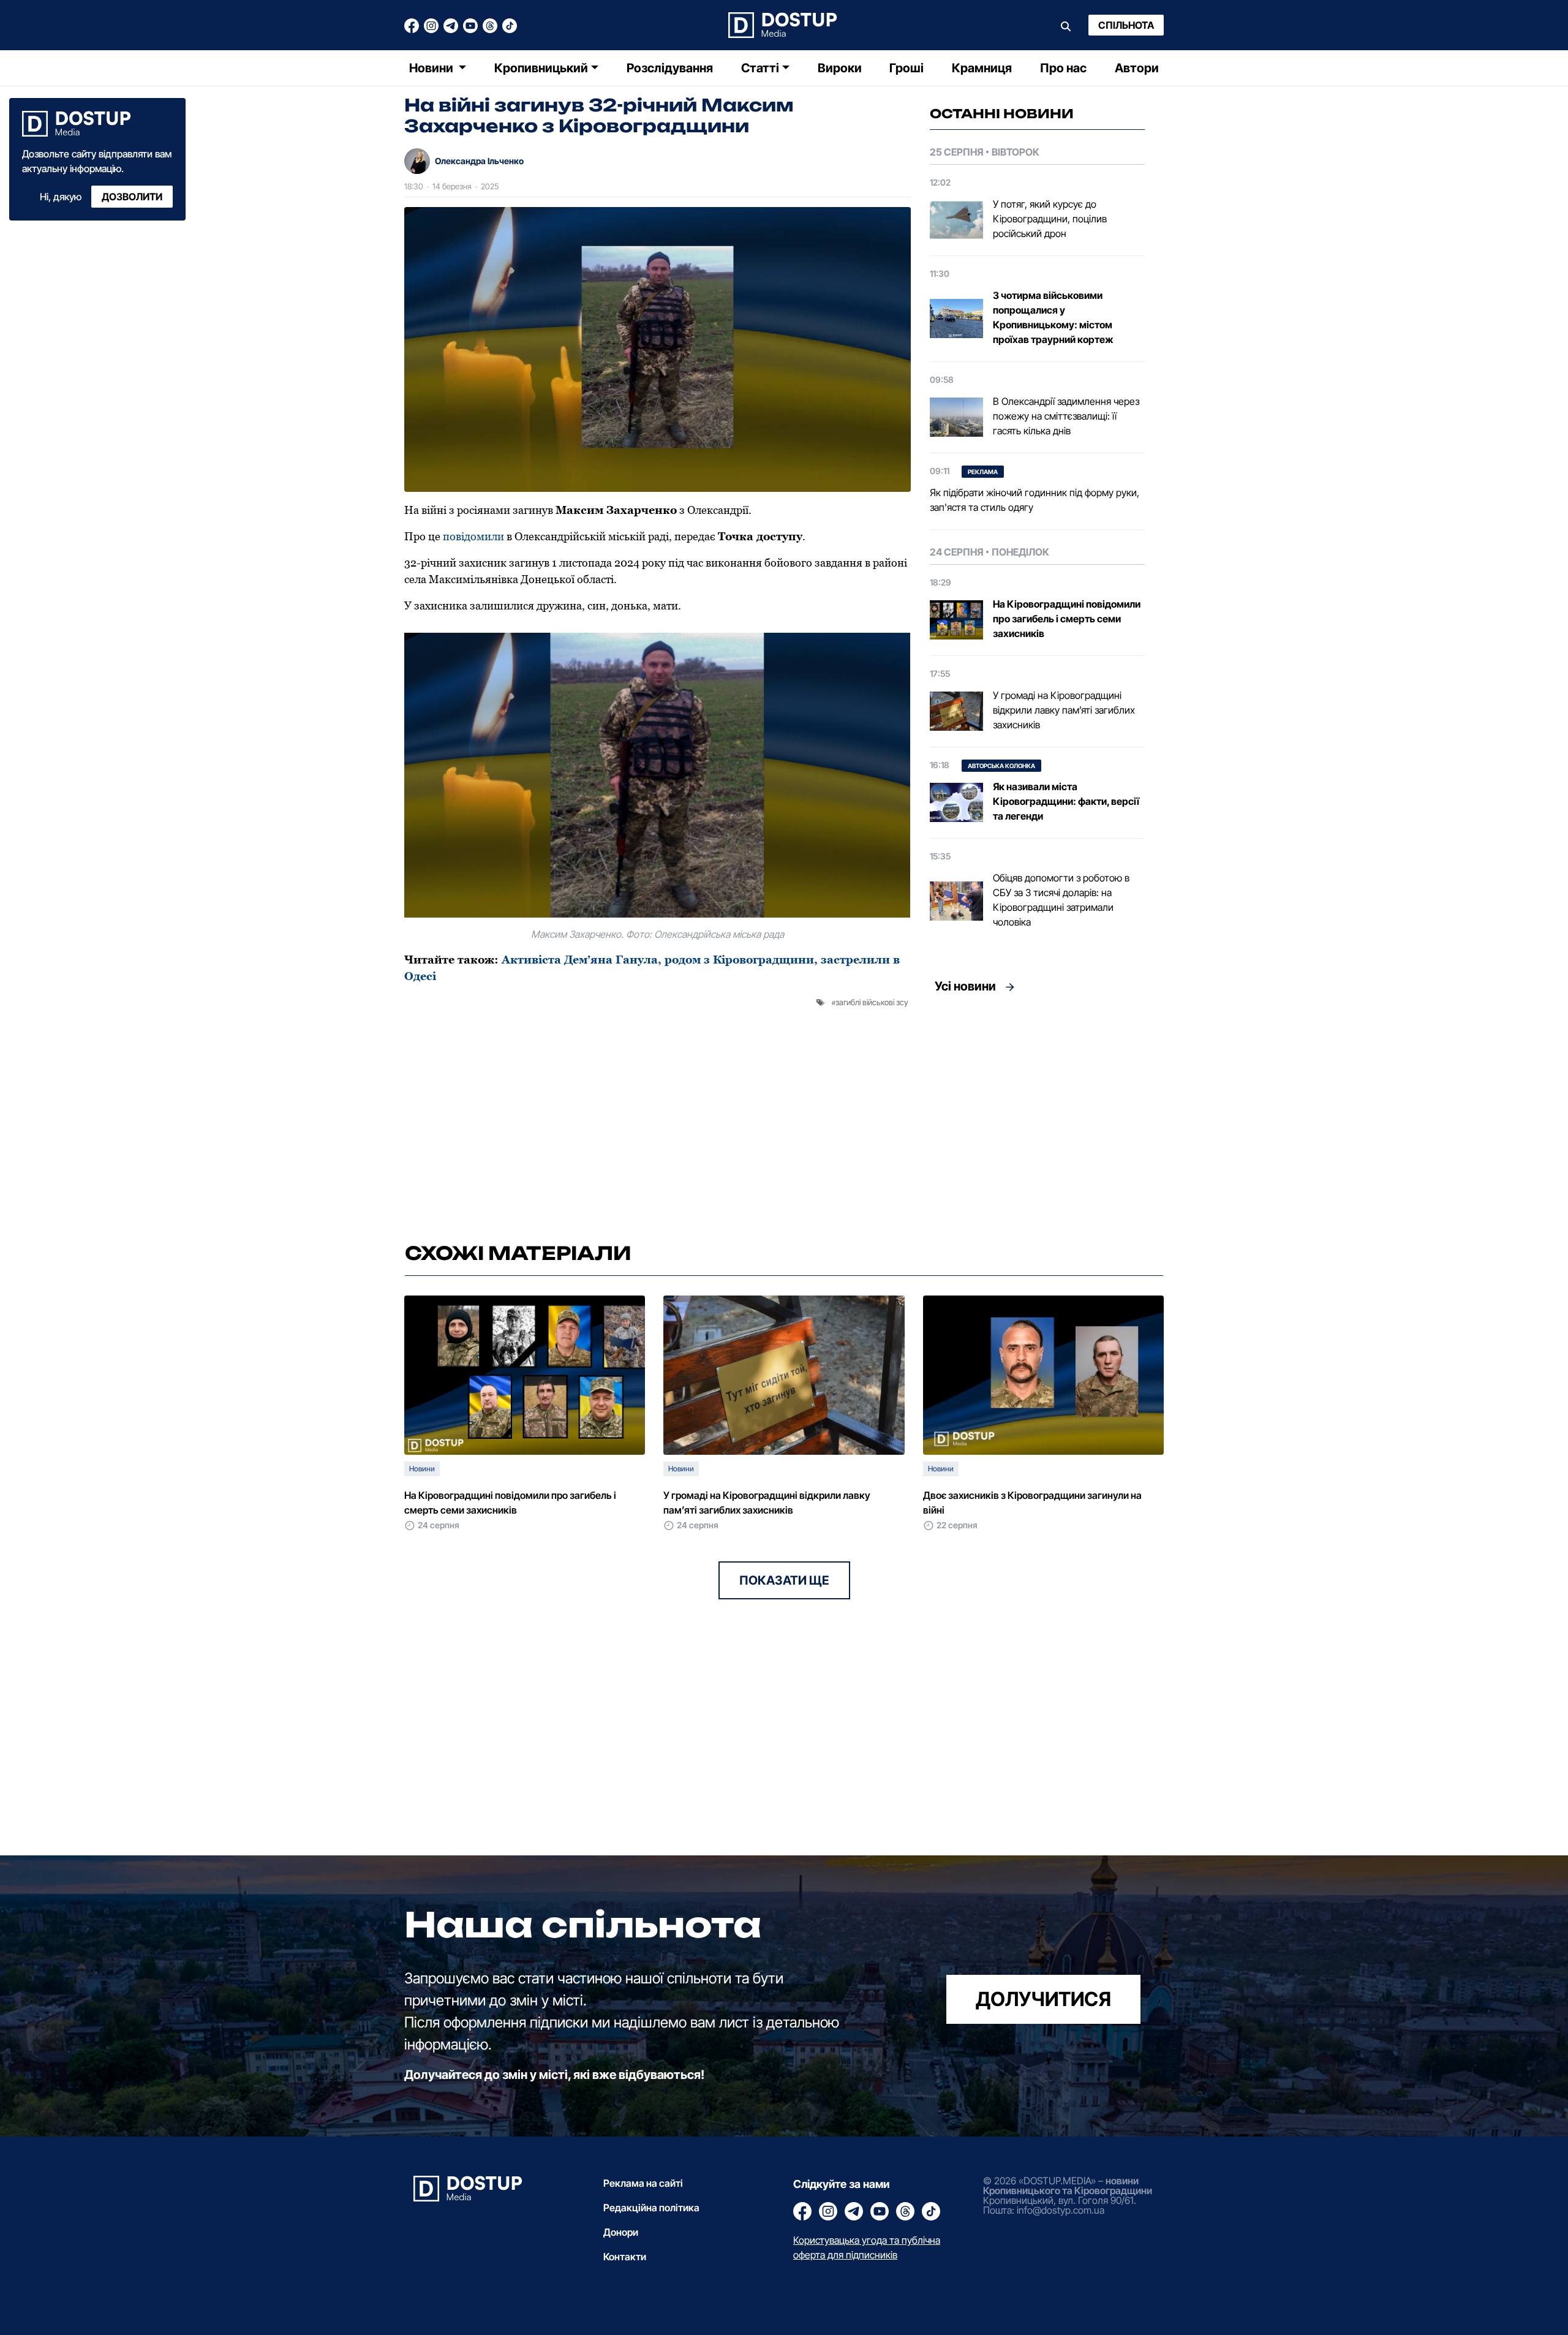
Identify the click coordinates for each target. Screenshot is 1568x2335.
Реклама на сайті (643, 2183)
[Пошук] (1066, 25)
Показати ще (784, 1580)
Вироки (840, 68)
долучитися (1043, 1999)
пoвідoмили (473, 536)
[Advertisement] (1037, 1114)
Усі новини (965, 986)
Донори (621, 2232)
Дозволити (132, 197)
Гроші (907, 68)
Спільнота (1126, 25)
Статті (760, 68)
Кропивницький (541, 68)
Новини (432, 68)
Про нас (1063, 68)
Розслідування (670, 68)
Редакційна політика (651, 2208)
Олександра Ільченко (479, 161)
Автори (1137, 68)
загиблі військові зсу (872, 1002)
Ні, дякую (61, 197)
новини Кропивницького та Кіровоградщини (1068, 2186)
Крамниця (982, 68)
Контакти (625, 2257)
